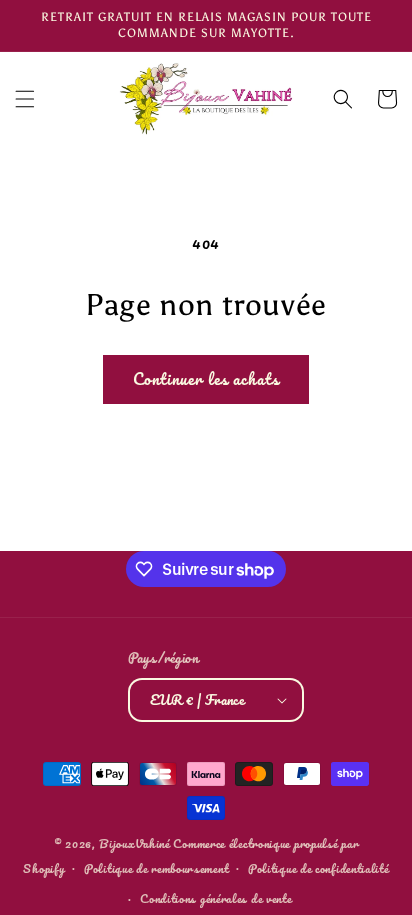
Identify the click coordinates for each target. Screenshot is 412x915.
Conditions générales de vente (215, 898)
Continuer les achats (206, 378)
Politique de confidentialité (318, 868)
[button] (25, 99)
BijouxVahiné (134, 843)
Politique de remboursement (156, 868)
